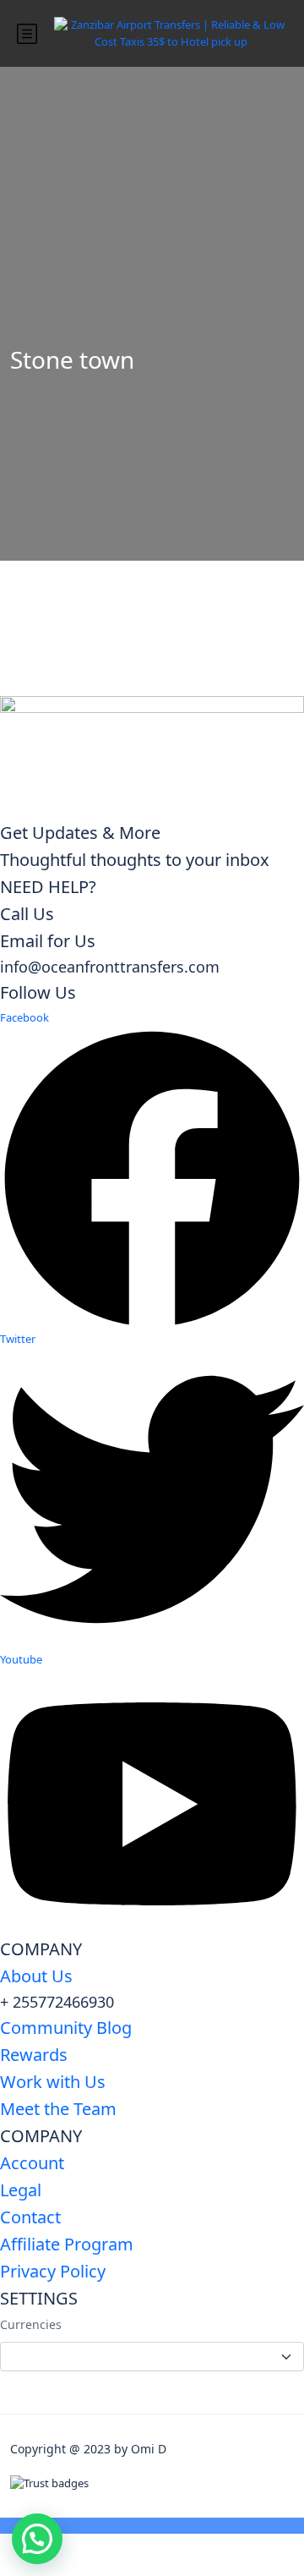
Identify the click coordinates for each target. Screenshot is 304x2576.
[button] (37, 2539)
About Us (36, 1976)
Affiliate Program (67, 2244)
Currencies (31, 2324)
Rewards (34, 2055)
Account (32, 2163)
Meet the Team (58, 2109)
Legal (21, 2190)
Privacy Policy (53, 2271)
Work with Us (53, 2082)
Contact (30, 2217)
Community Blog (66, 2028)
